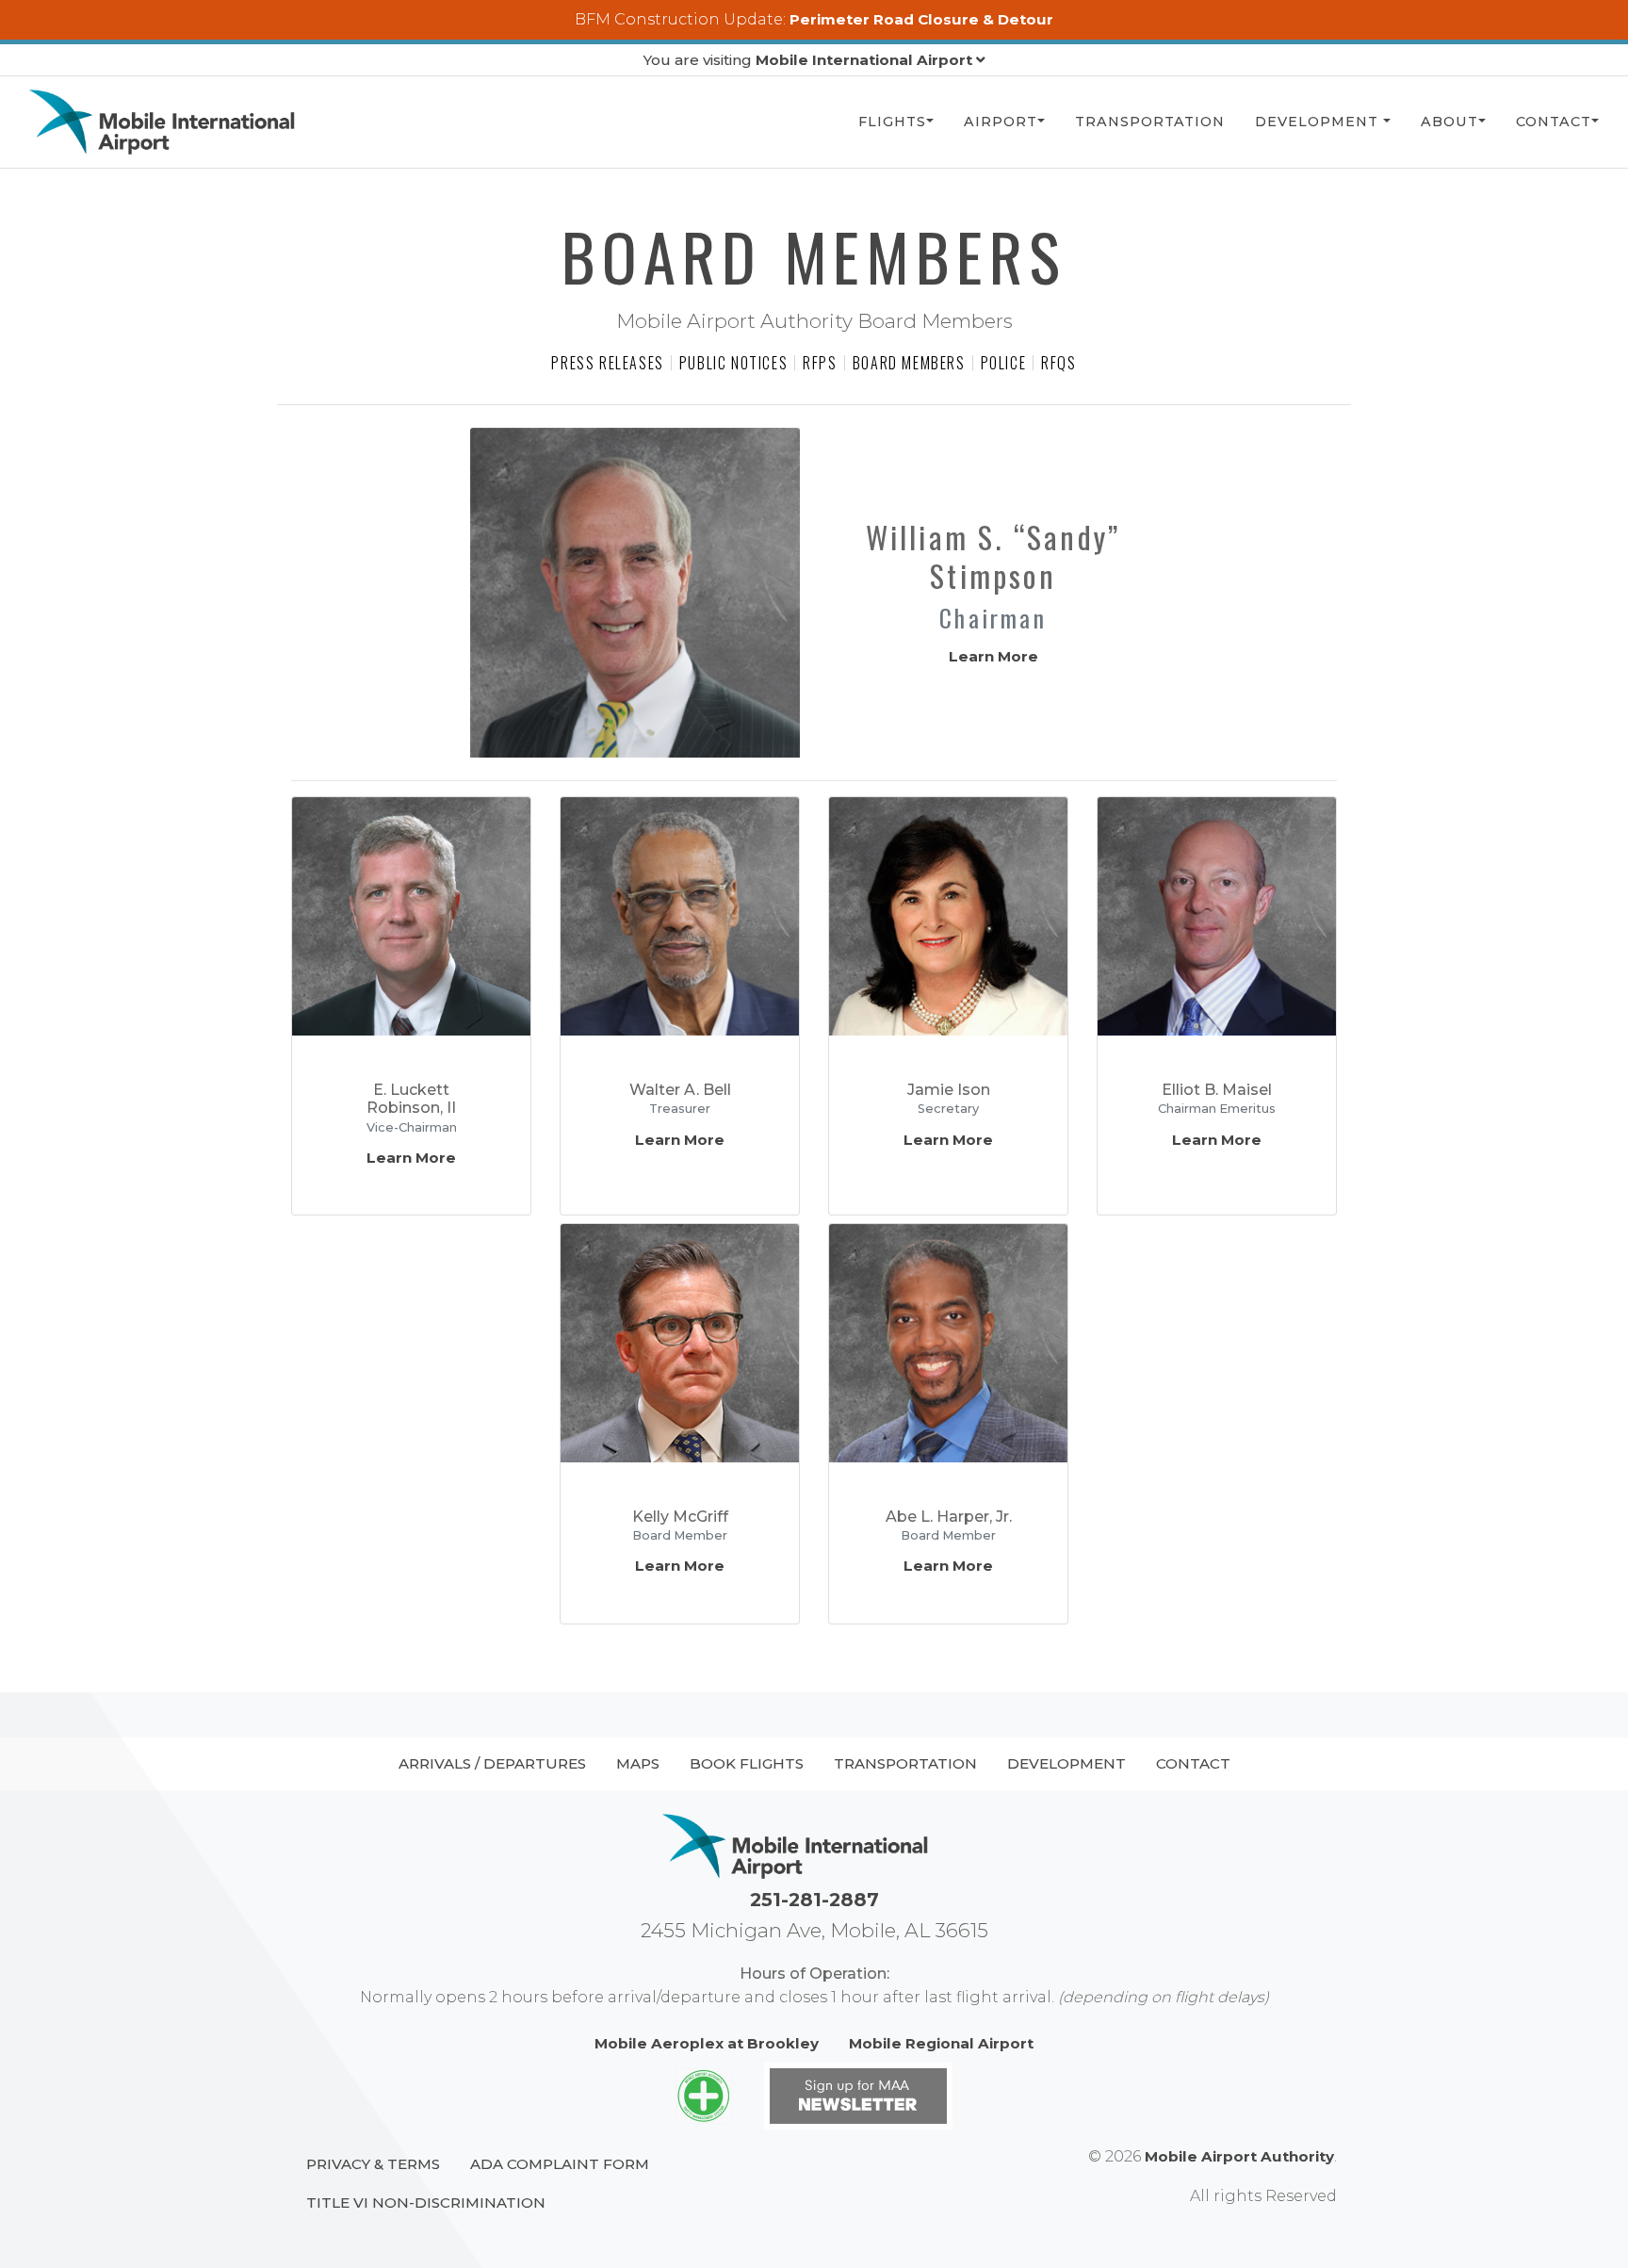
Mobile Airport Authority (1239, 2156)
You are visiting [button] (808, 60)
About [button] (1449, 122)
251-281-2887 (814, 1900)
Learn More (993, 656)
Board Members (909, 363)
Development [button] (1319, 122)
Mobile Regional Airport (941, 2043)
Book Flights (747, 1763)
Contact (1554, 122)
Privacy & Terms (373, 2164)
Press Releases (607, 363)
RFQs (1058, 363)
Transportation (1150, 122)
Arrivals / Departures (492, 1763)
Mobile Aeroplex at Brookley (707, 2043)
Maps (638, 1763)
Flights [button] (892, 122)
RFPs (820, 363)
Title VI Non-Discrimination (426, 2203)
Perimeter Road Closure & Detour (921, 19)
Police (1004, 363)
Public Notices (733, 363)
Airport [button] (1001, 122)
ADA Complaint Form (560, 2164)
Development (1066, 1763)
